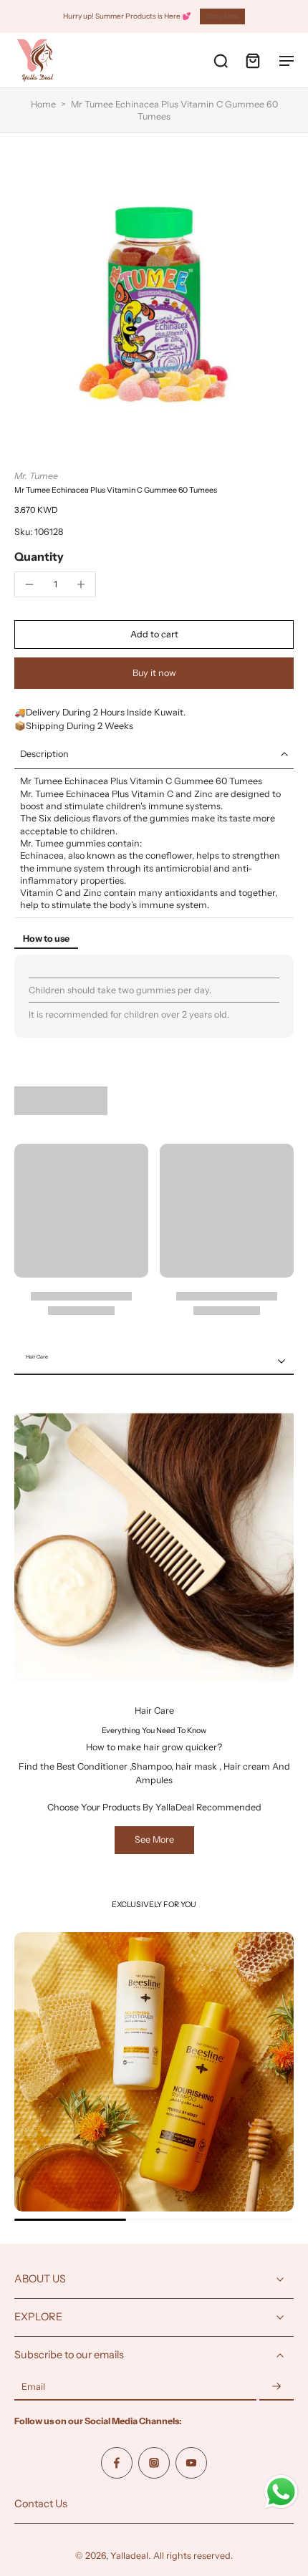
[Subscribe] (276, 2387)
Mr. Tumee (36, 476)
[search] (221, 60)
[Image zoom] (154, 302)
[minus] (29, 584)
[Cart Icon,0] (252, 60)
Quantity (39, 556)
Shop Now (222, 16)
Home (43, 104)
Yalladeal (129, 2556)
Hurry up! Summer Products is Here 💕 (127, 16)
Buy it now (154, 673)
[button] (154, 635)
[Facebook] (117, 2463)
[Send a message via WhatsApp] (281, 2492)
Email (33, 2387)
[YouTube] (191, 2463)
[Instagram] (154, 2463)
